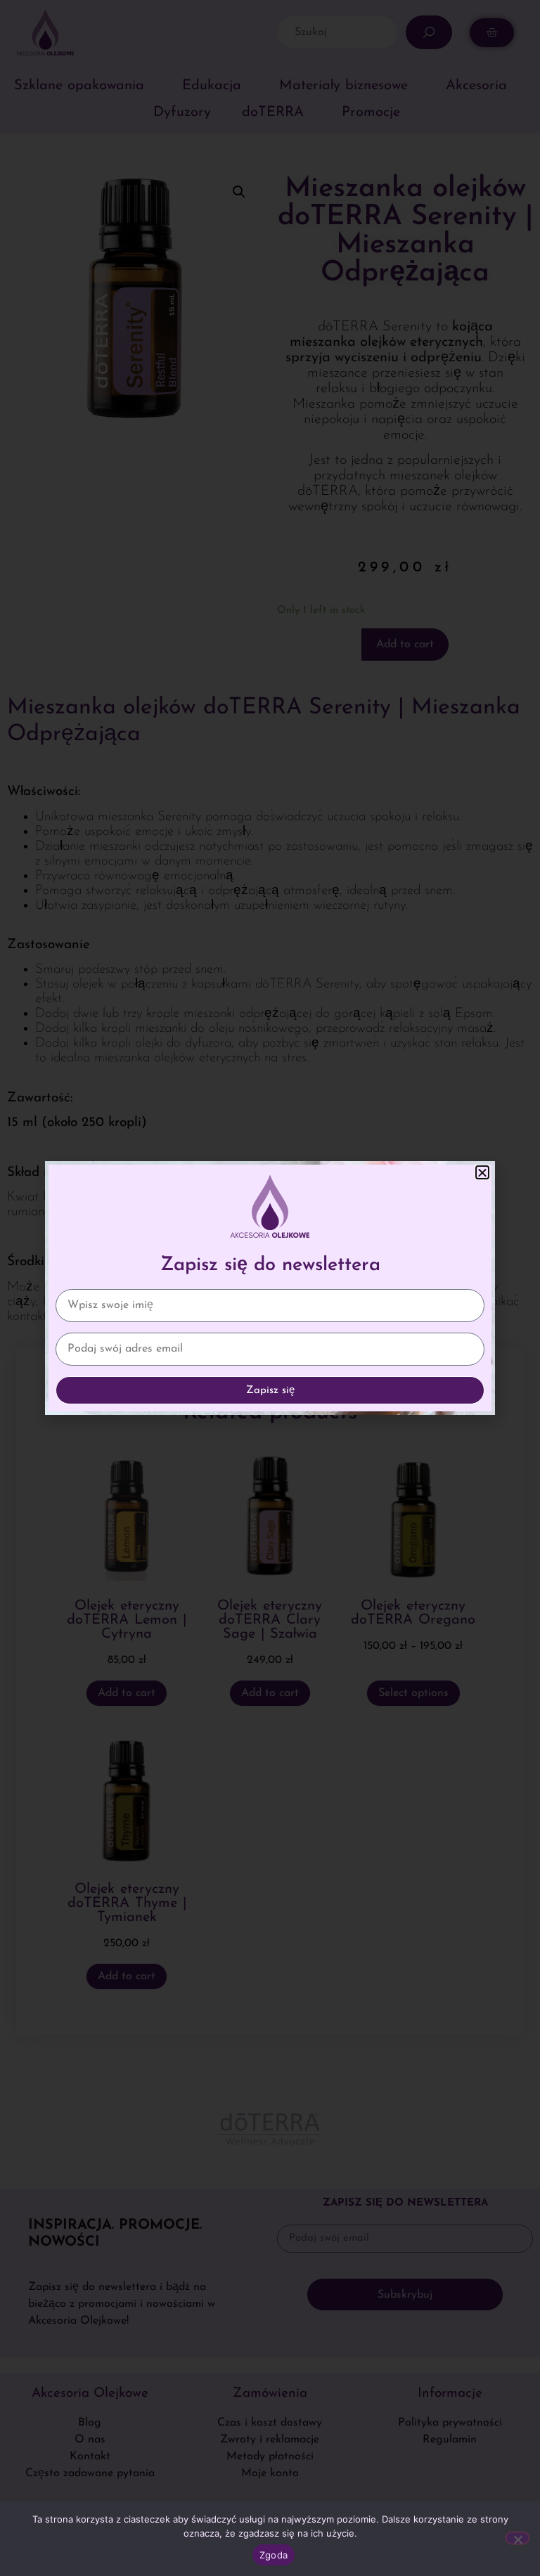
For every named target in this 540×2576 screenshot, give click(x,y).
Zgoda (274, 2555)
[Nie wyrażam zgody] (517, 2538)
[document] (270, 1288)
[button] (482, 1172)
